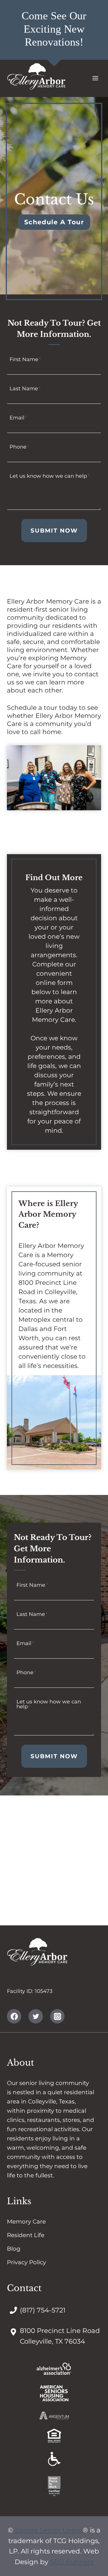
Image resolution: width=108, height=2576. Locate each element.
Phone (19, 447)
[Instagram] (57, 2016)
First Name (25, 359)
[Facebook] (14, 2016)
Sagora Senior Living (49, 2530)
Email (18, 417)
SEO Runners (72, 2562)
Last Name (25, 388)
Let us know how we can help (50, 476)
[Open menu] (95, 78)
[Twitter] (36, 2016)
